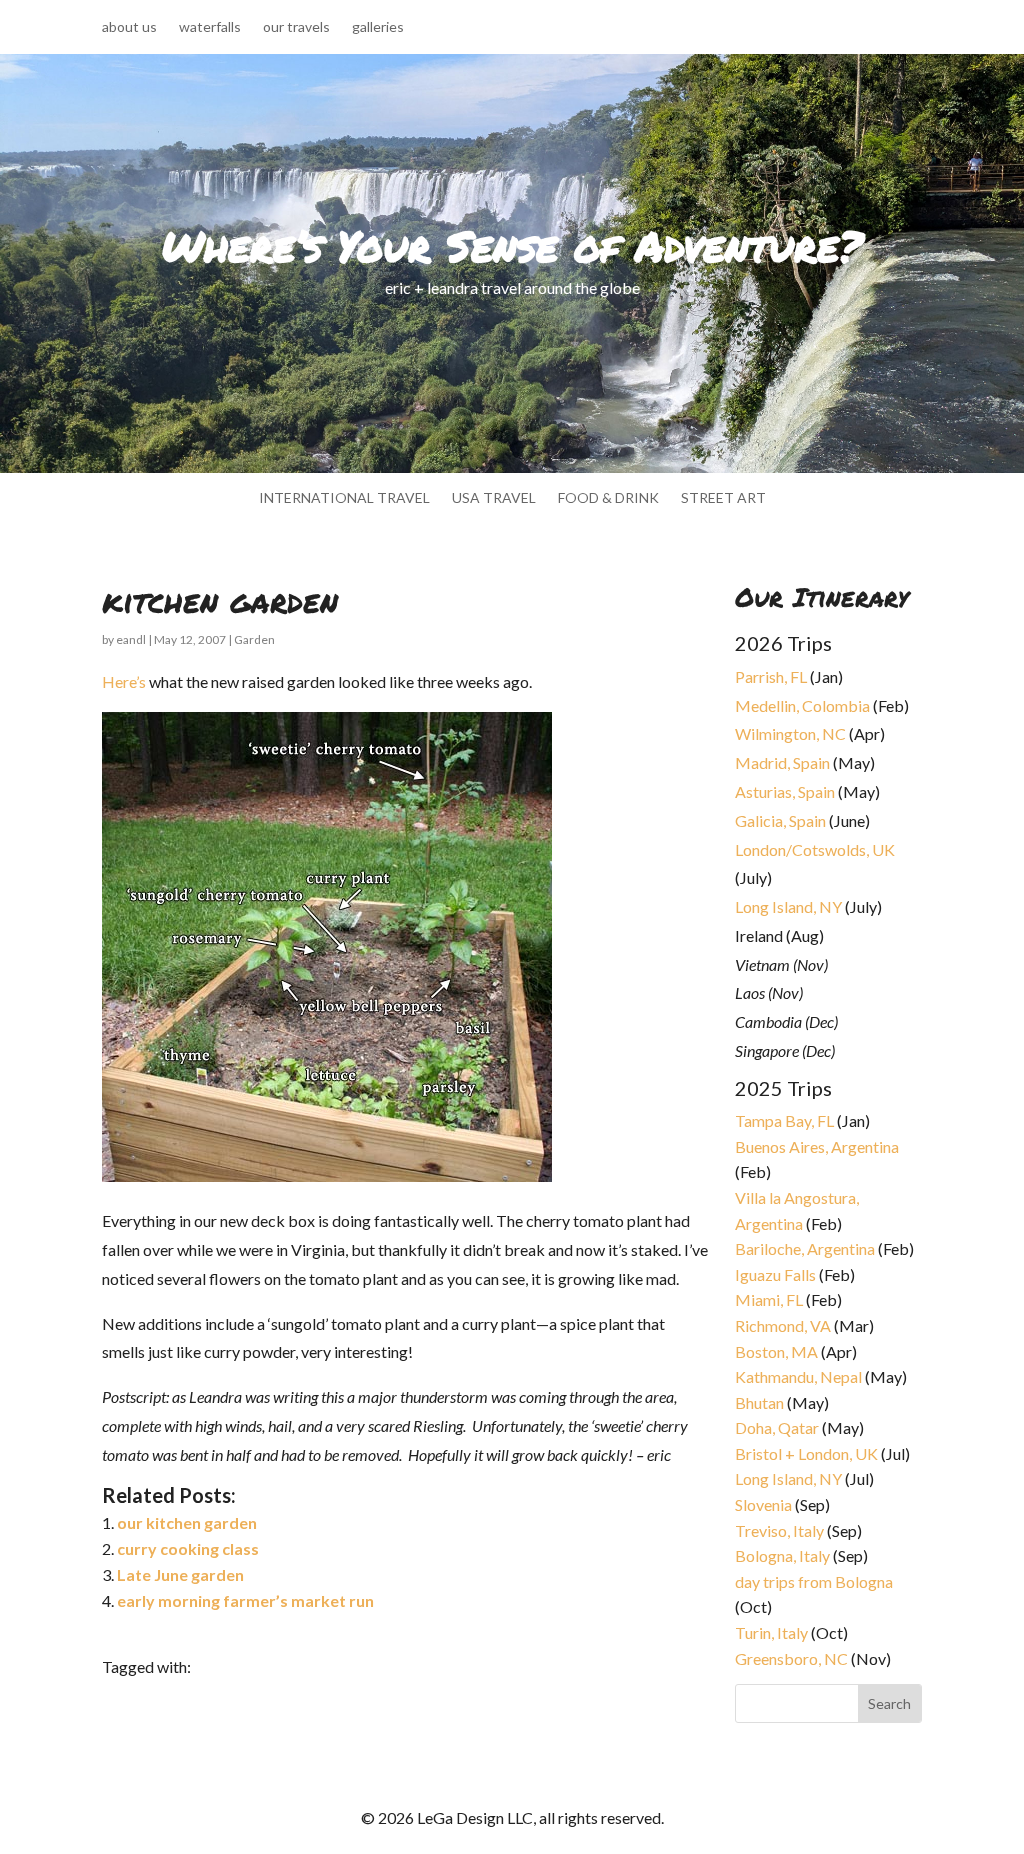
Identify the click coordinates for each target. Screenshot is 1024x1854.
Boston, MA (776, 1351)
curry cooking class (188, 1548)
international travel (344, 498)
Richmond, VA (783, 1325)
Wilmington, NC (790, 733)
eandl (131, 639)
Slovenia (763, 1504)
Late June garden (180, 1574)
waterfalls (210, 27)
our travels (296, 27)
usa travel (494, 498)
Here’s (124, 681)
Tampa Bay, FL (784, 1120)
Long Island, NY (788, 906)
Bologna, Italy (782, 1555)
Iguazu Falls (775, 1274)
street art (723, 498)
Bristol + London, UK (806, 1453)
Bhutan (759, 1402)
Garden (254, 639)
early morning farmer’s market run (245, 1600)
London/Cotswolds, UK (815, 849)
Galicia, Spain (780, 820)
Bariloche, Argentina (805, 1248)
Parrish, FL (771, 676)
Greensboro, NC (791, 1658)
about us (129, 27)
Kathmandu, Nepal (798, 1376)
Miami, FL (769, 1299)
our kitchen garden (187, 1522)
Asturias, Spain (785, 791)
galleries (378, 27)
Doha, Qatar (777, 1427)
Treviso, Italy (779, 1530)
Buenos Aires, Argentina (817, 1146)
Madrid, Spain (782, 762)
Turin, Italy (771, 1632)
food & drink (608, 498)
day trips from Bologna (814, 1581)
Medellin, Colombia (802, 705)
